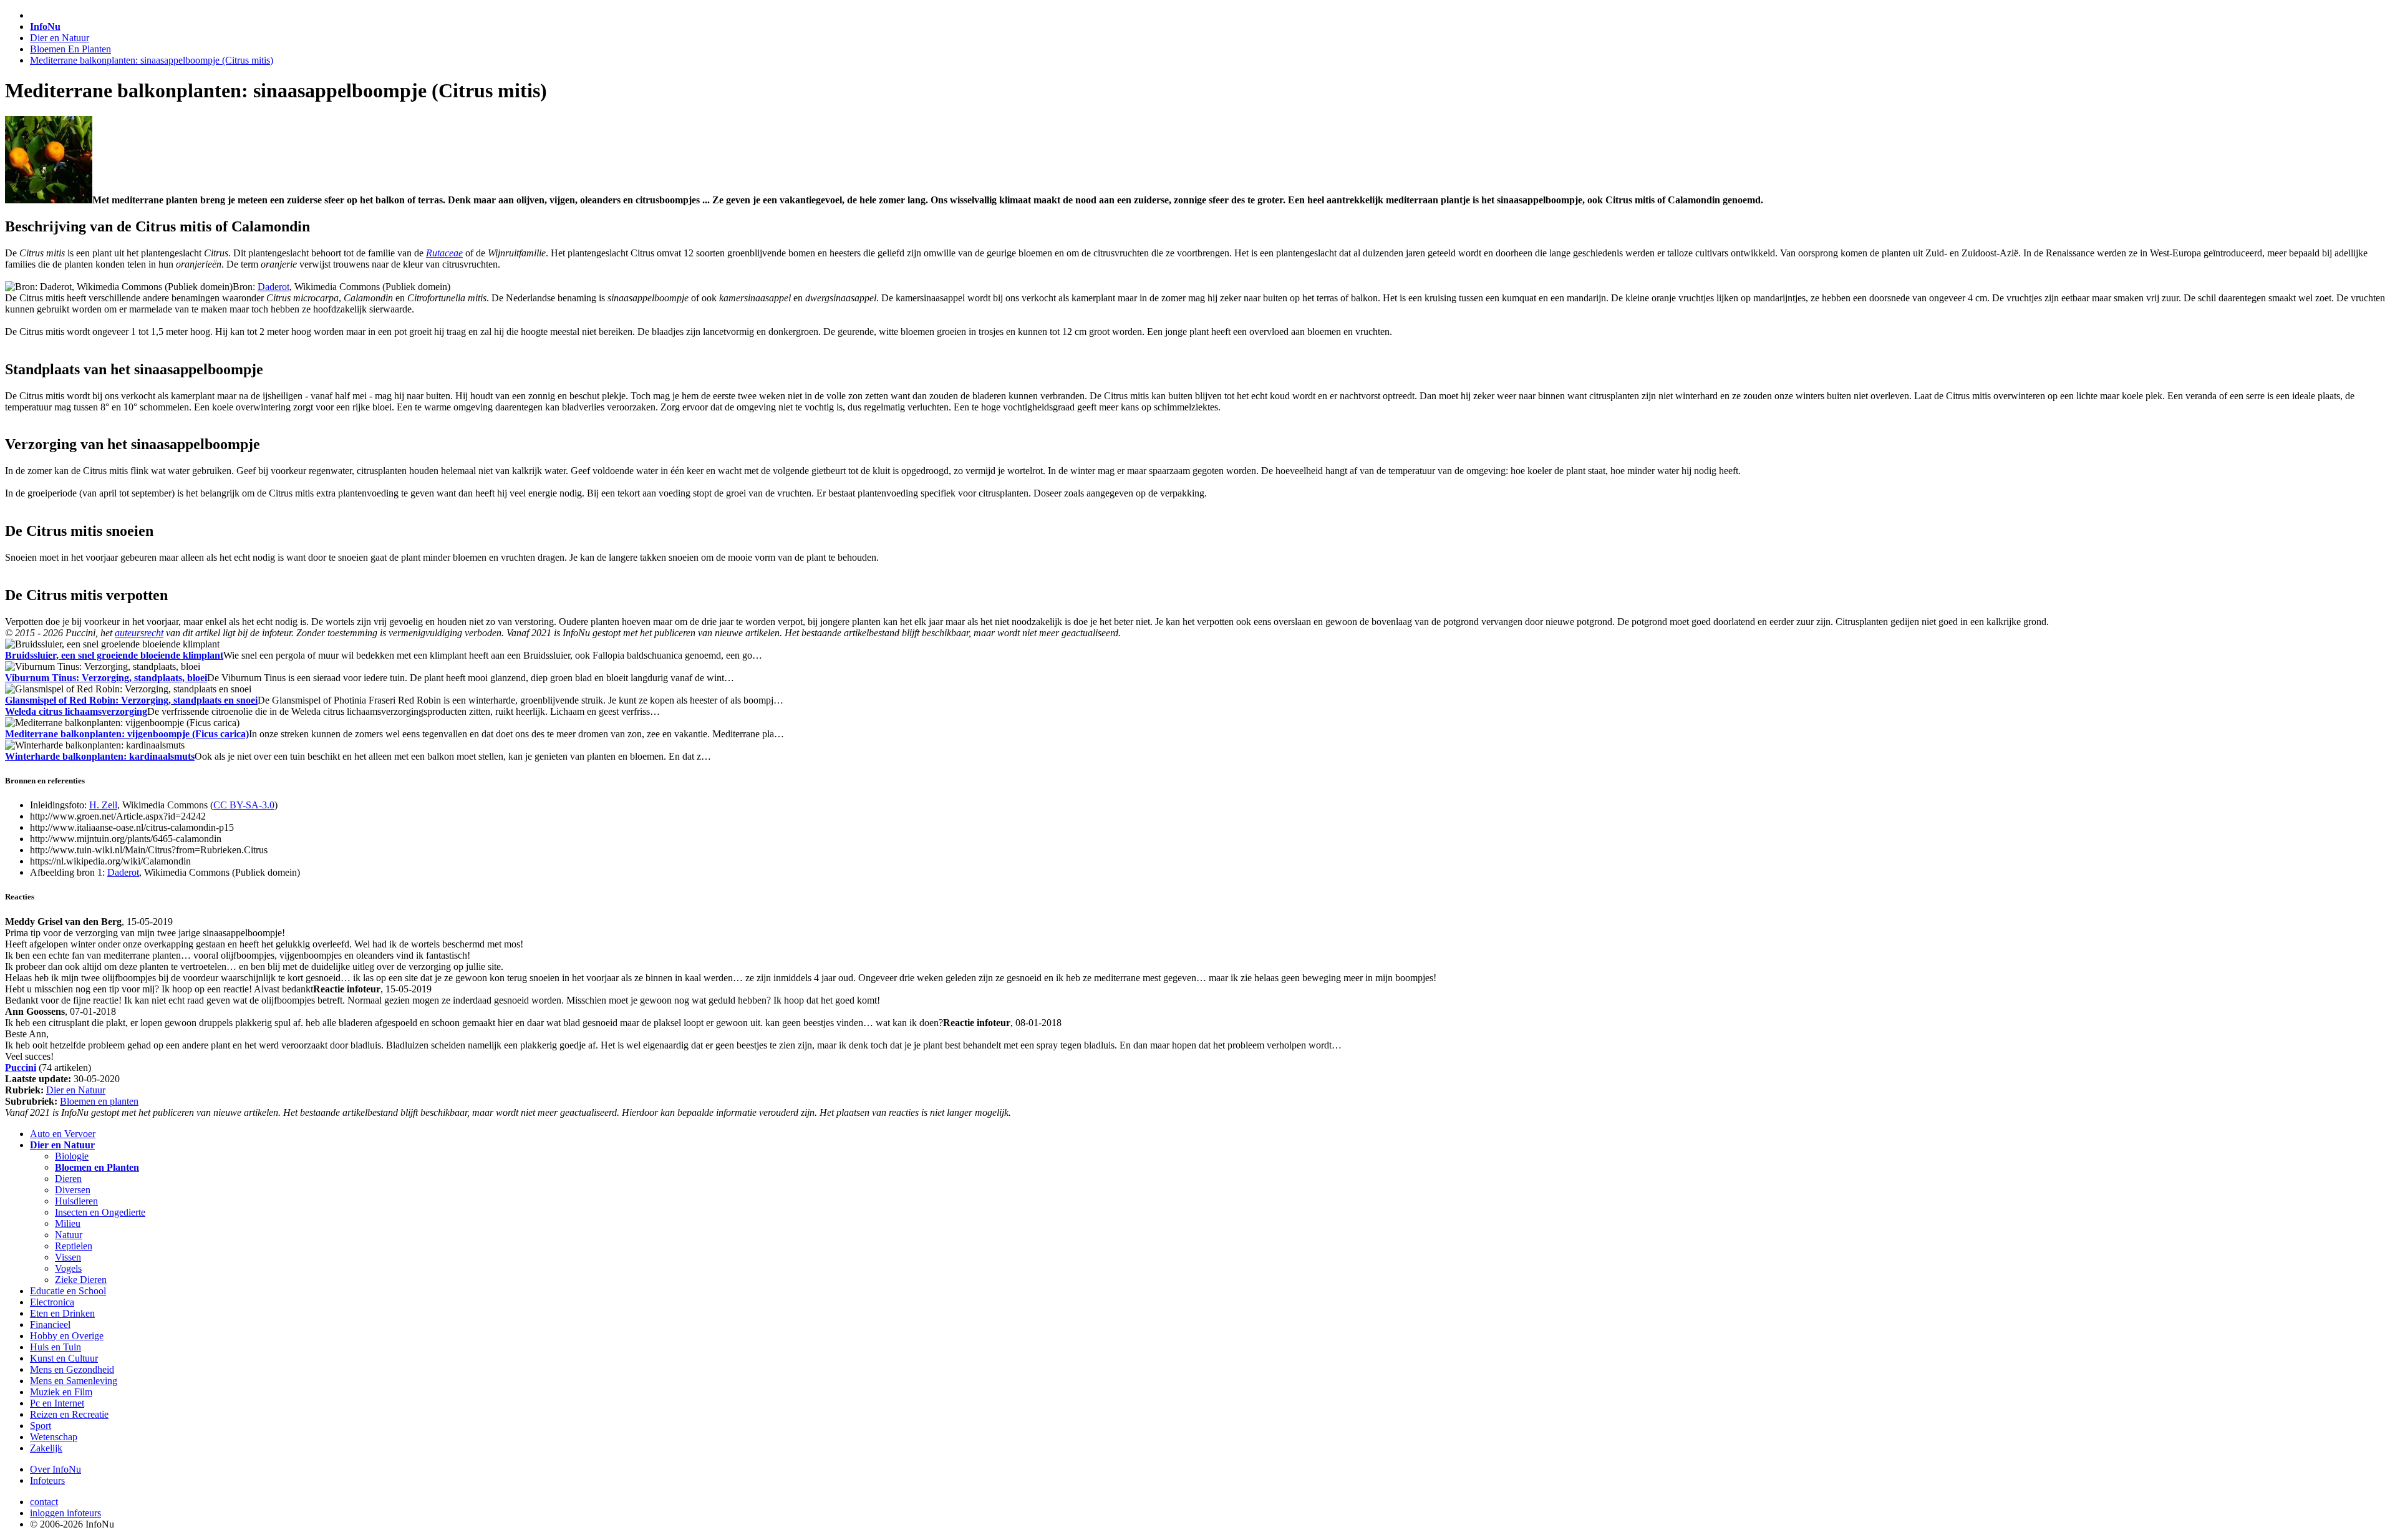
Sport (41, 1426)
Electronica (52, 1302)
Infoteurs (47, 1480)
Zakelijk (46, 1448)
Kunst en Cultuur (64, 1358)
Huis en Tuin (56, 1347)
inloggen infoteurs (65, 1513)
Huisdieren (76, 1201)
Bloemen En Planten (70, 49)
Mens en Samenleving (74, 1381)
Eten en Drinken (62, 1313)
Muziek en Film (61, 1392)
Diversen (73, 1190)
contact (44, 1502)
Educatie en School (68, 1291)
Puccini (21, 1068)
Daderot (273, 287)
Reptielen (74, 1246)
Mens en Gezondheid (72, 1369)
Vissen (68, 1257)
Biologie (72, 1156)
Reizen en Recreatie (69, 1414)
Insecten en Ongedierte (100, 1212)
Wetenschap (54, 1437)
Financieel (50, 1324)
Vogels (68, 1268)
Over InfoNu (56, 1469)
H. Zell (103, 805)
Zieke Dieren (81, 1280)
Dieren (68, 1179)
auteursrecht (139, 633)
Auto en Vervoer (63, 1134)
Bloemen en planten (99, 1101)
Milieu (68, 1223)
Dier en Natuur (60, 38)
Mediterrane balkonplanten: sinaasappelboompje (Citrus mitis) (152, 60)
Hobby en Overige (67, 1336)
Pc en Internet (57, 1403)
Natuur (69, 1235)
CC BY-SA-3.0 (244, 805)
